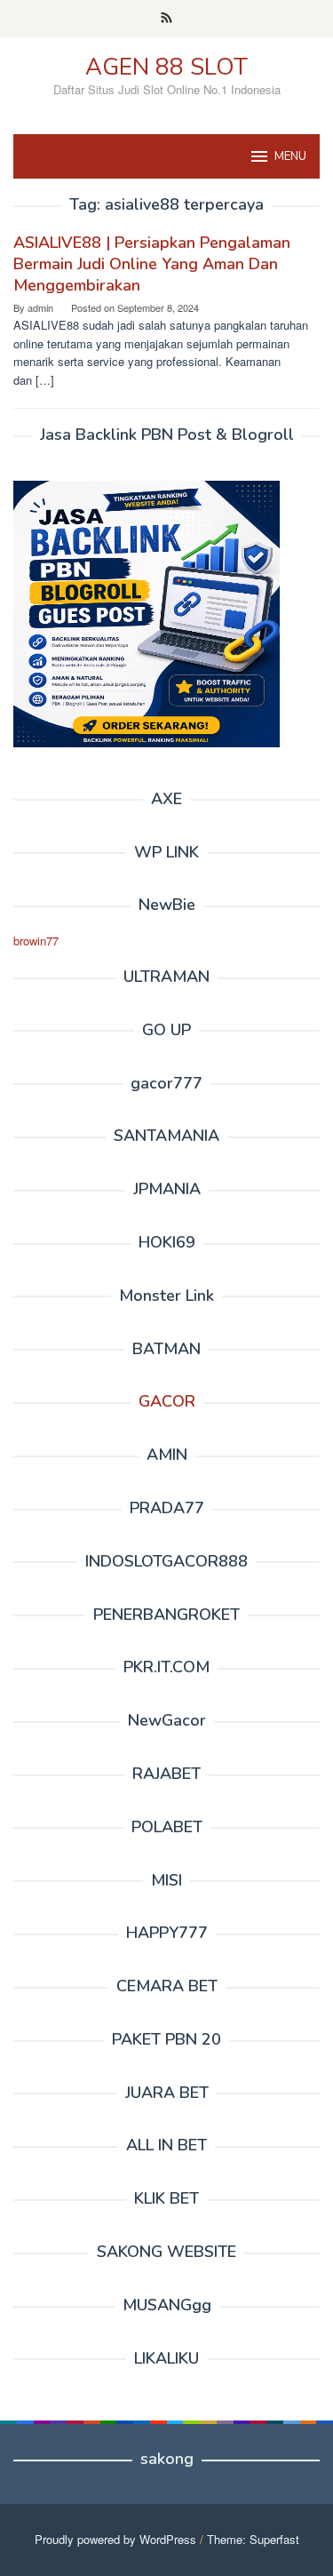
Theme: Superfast (253, 2539)
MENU (290, 156)
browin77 (36, 941)
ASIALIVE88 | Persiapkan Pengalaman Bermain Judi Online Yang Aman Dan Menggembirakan (152, 264)
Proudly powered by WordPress (115, 2539)
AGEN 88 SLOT (166, 67)
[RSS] (166, 19)
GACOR (167, 1401)
